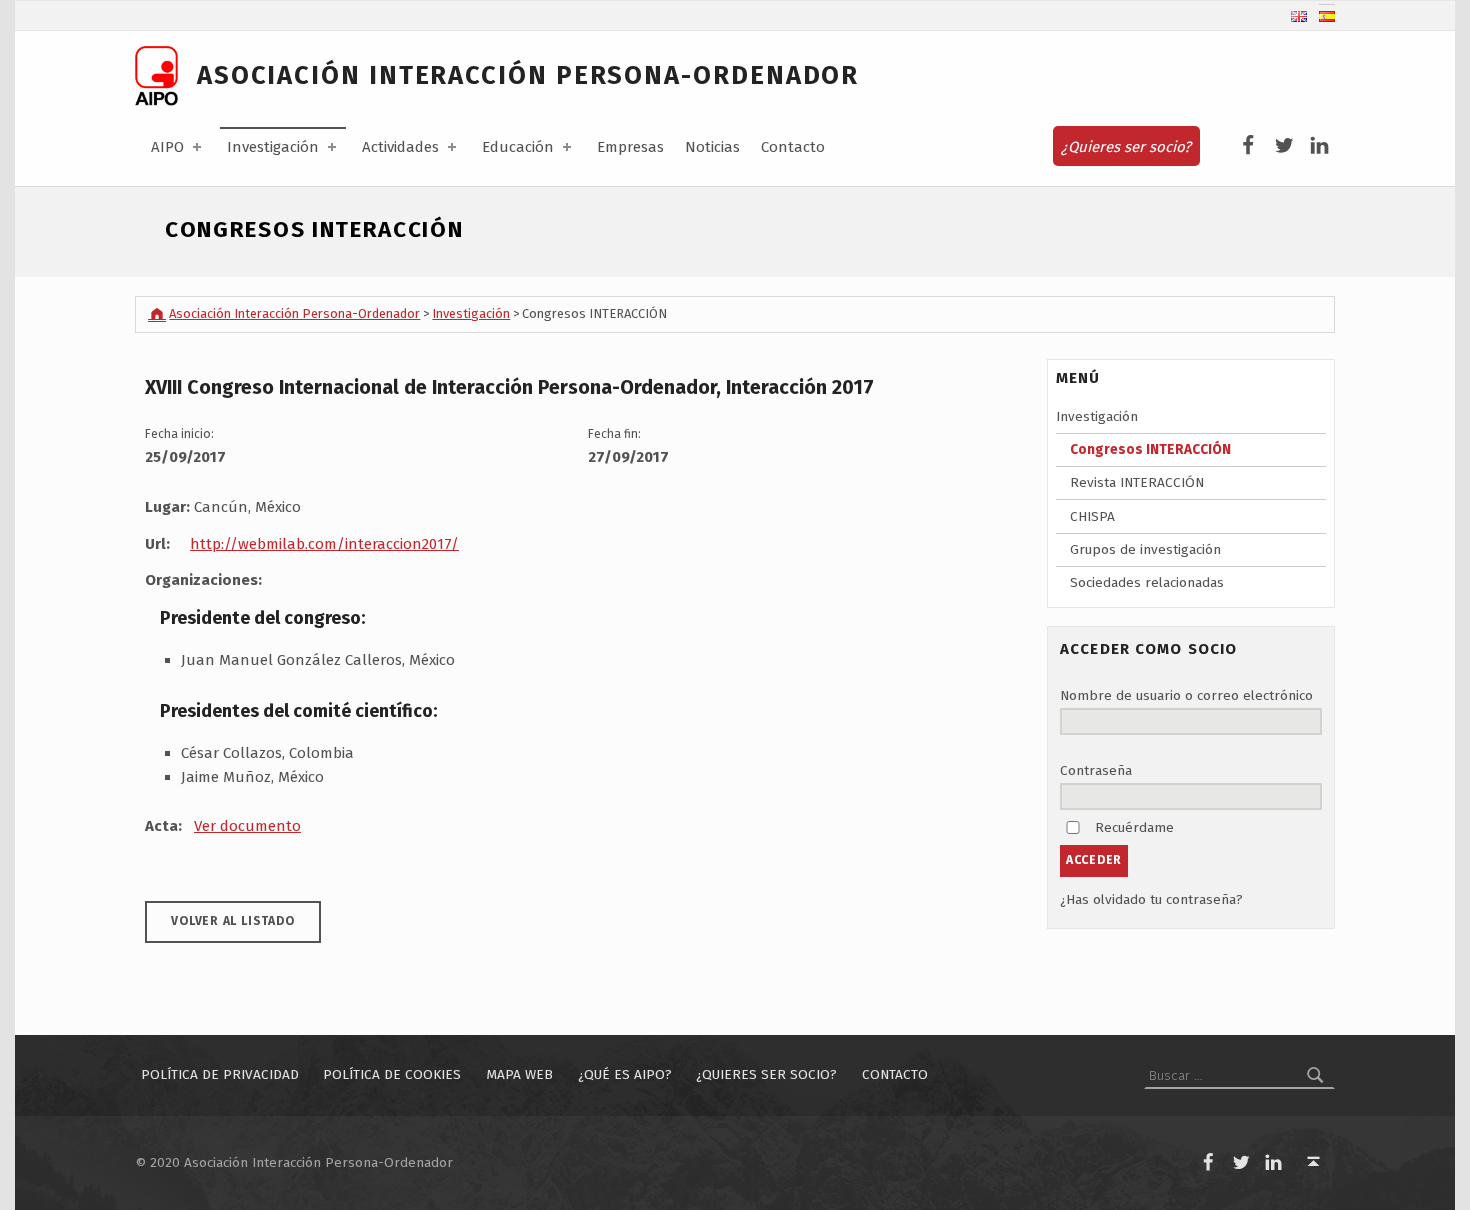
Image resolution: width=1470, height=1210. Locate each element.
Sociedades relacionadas (1147, 582)
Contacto (793, 147)
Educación (518, 147)
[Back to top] (1314, 1162)
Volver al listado (232, 921)
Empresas (630, 147)
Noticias (712, 147)
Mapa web (519, 1075)
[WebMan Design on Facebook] (1248, 146)
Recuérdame (1134, 827)
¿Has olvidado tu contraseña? (1151, 899)
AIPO (167, 147)
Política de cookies (392, 1075)
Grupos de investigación (1145, 549)
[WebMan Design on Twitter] (1284, 146)
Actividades (400, 147)
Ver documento (247, 826)
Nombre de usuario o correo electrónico (1186, 695)
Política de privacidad (220, 1075)
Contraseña (1096, 770)
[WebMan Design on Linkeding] (1319, 146)
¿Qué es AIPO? (625, 1075)
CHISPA (1092, 516)
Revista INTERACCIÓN (1137, 482)
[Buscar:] (1239, 1075)
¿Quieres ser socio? (1126, 147)
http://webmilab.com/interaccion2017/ (324, 544)
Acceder (1094, 860)
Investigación (273, 147)
